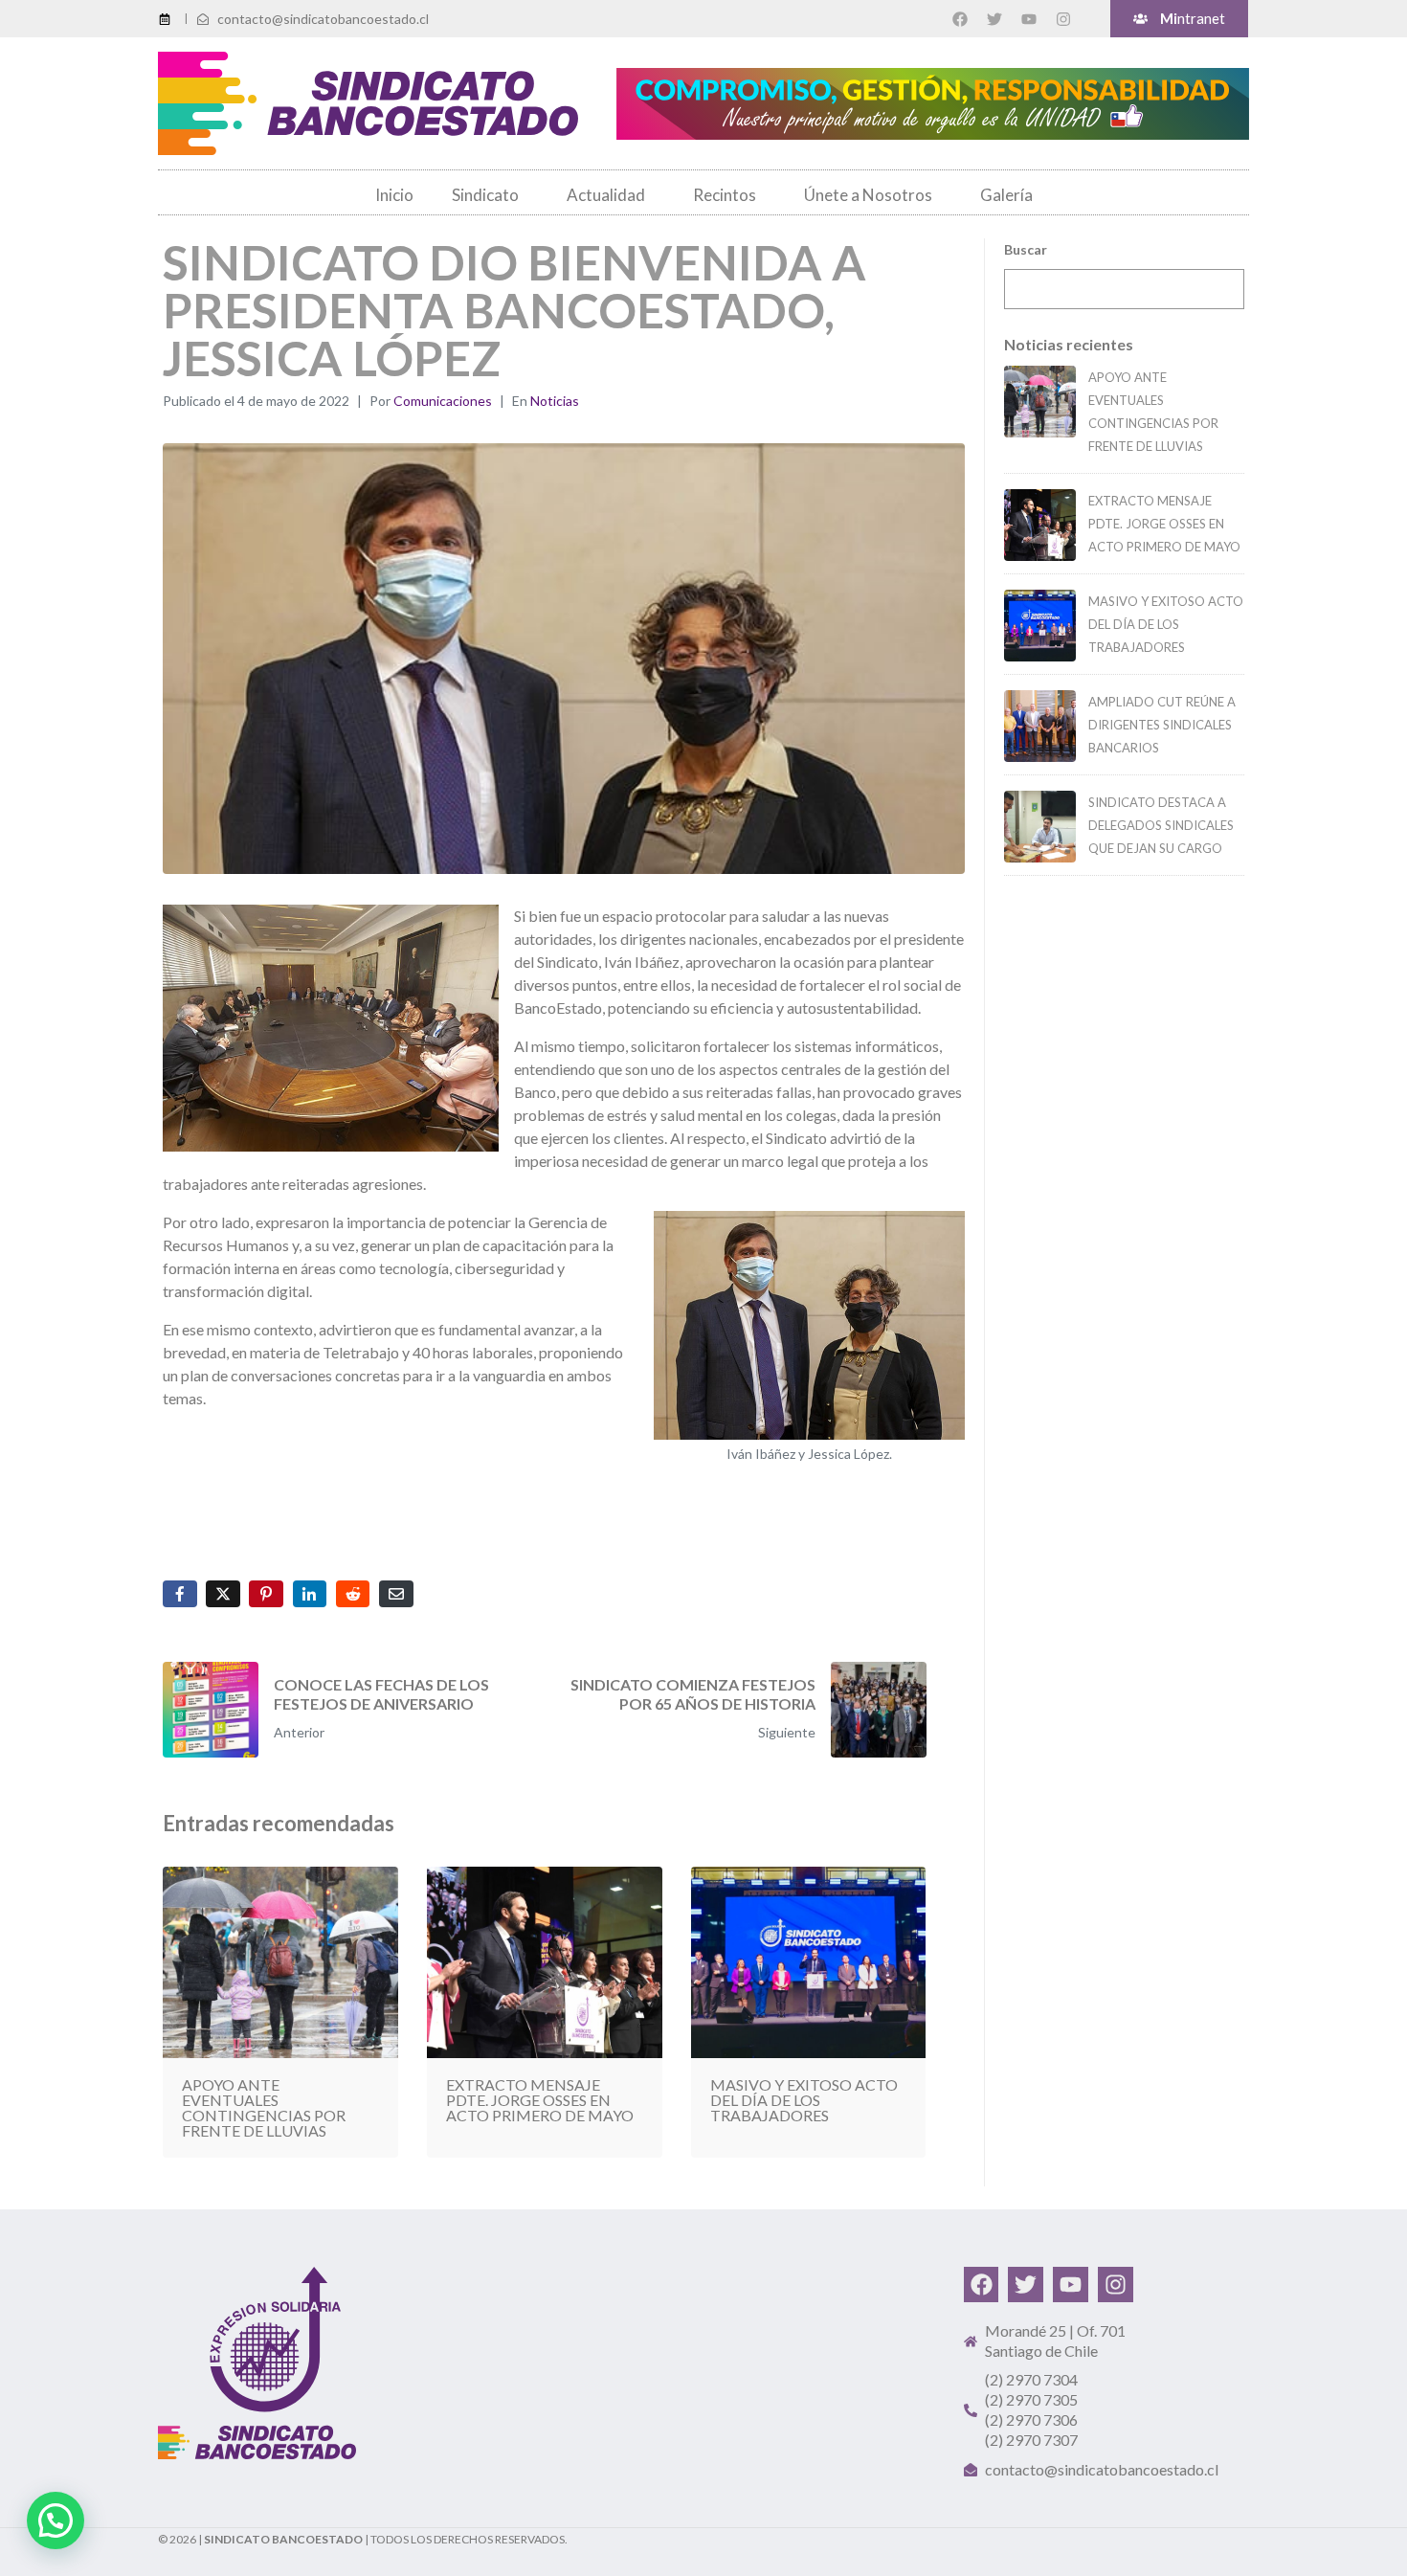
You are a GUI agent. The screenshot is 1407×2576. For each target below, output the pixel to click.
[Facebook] (960, 19)
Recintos (725, 195)
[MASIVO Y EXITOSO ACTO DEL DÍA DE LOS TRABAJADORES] (1040, 626)
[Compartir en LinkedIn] (310, 1594)
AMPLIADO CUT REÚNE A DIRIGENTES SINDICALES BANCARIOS (1162, 725)
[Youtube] (1029, 19)
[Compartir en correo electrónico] (396, 1594)
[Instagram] (1063, 19)
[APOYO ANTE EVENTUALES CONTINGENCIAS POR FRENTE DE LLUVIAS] (1040, 402)
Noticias (555, 401)
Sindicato (485, 195)
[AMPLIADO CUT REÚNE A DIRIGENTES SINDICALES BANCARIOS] (1040, 726)
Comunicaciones (443, 401)
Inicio (394, 195)
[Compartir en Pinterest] (266, 1594)
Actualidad (606, 195)
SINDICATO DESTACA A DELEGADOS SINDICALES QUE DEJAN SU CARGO (1161, 825)
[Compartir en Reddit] (353, 1594)
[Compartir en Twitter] (223, 1594)
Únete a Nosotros (868, 195)
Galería (1006, 195)
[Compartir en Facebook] (180, 1594)
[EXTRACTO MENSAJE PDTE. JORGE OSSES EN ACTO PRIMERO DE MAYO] (1040, 525)
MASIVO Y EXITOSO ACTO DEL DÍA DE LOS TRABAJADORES (1166, 624)
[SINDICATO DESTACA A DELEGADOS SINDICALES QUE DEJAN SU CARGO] (1040, 827)
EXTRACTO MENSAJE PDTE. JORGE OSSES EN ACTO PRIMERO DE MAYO (1164, 524)
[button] (56, 2520)
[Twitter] (994, 19)
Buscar (1026, 249)
